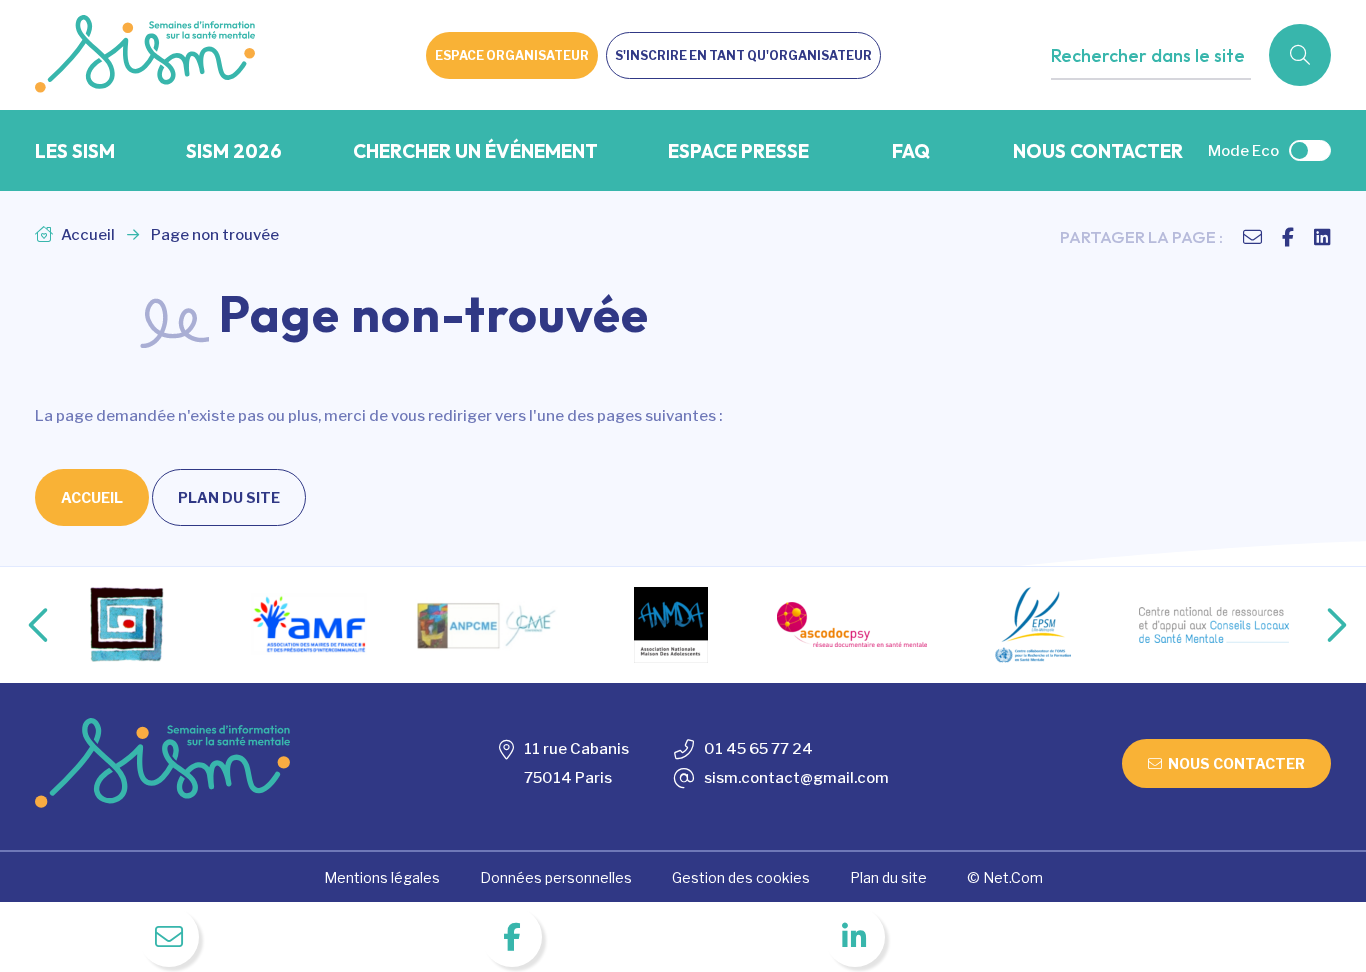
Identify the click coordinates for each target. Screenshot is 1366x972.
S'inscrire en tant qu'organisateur (743, 55)
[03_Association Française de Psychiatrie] (128, 625)
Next (1316, 625)
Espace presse (738, 151)
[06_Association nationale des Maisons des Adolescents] (671, 625)
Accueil (86, 235)
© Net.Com (1005, 877)
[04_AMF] (309, 624)
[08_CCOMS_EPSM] (1033, 625)
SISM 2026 (234, 151)
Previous (22, 625)
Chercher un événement (475, 151)
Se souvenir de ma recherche (1171, 96)
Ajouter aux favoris (1137, 96)
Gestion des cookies (741, 877)
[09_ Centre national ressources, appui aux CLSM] (1214, 625)
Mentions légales (382, 877)
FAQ (911, 151)
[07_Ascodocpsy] (852, 624)
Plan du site (229, 497)
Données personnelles (556, 877)
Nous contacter (1098, 151)
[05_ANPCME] (490, 625)
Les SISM (75, 151)
